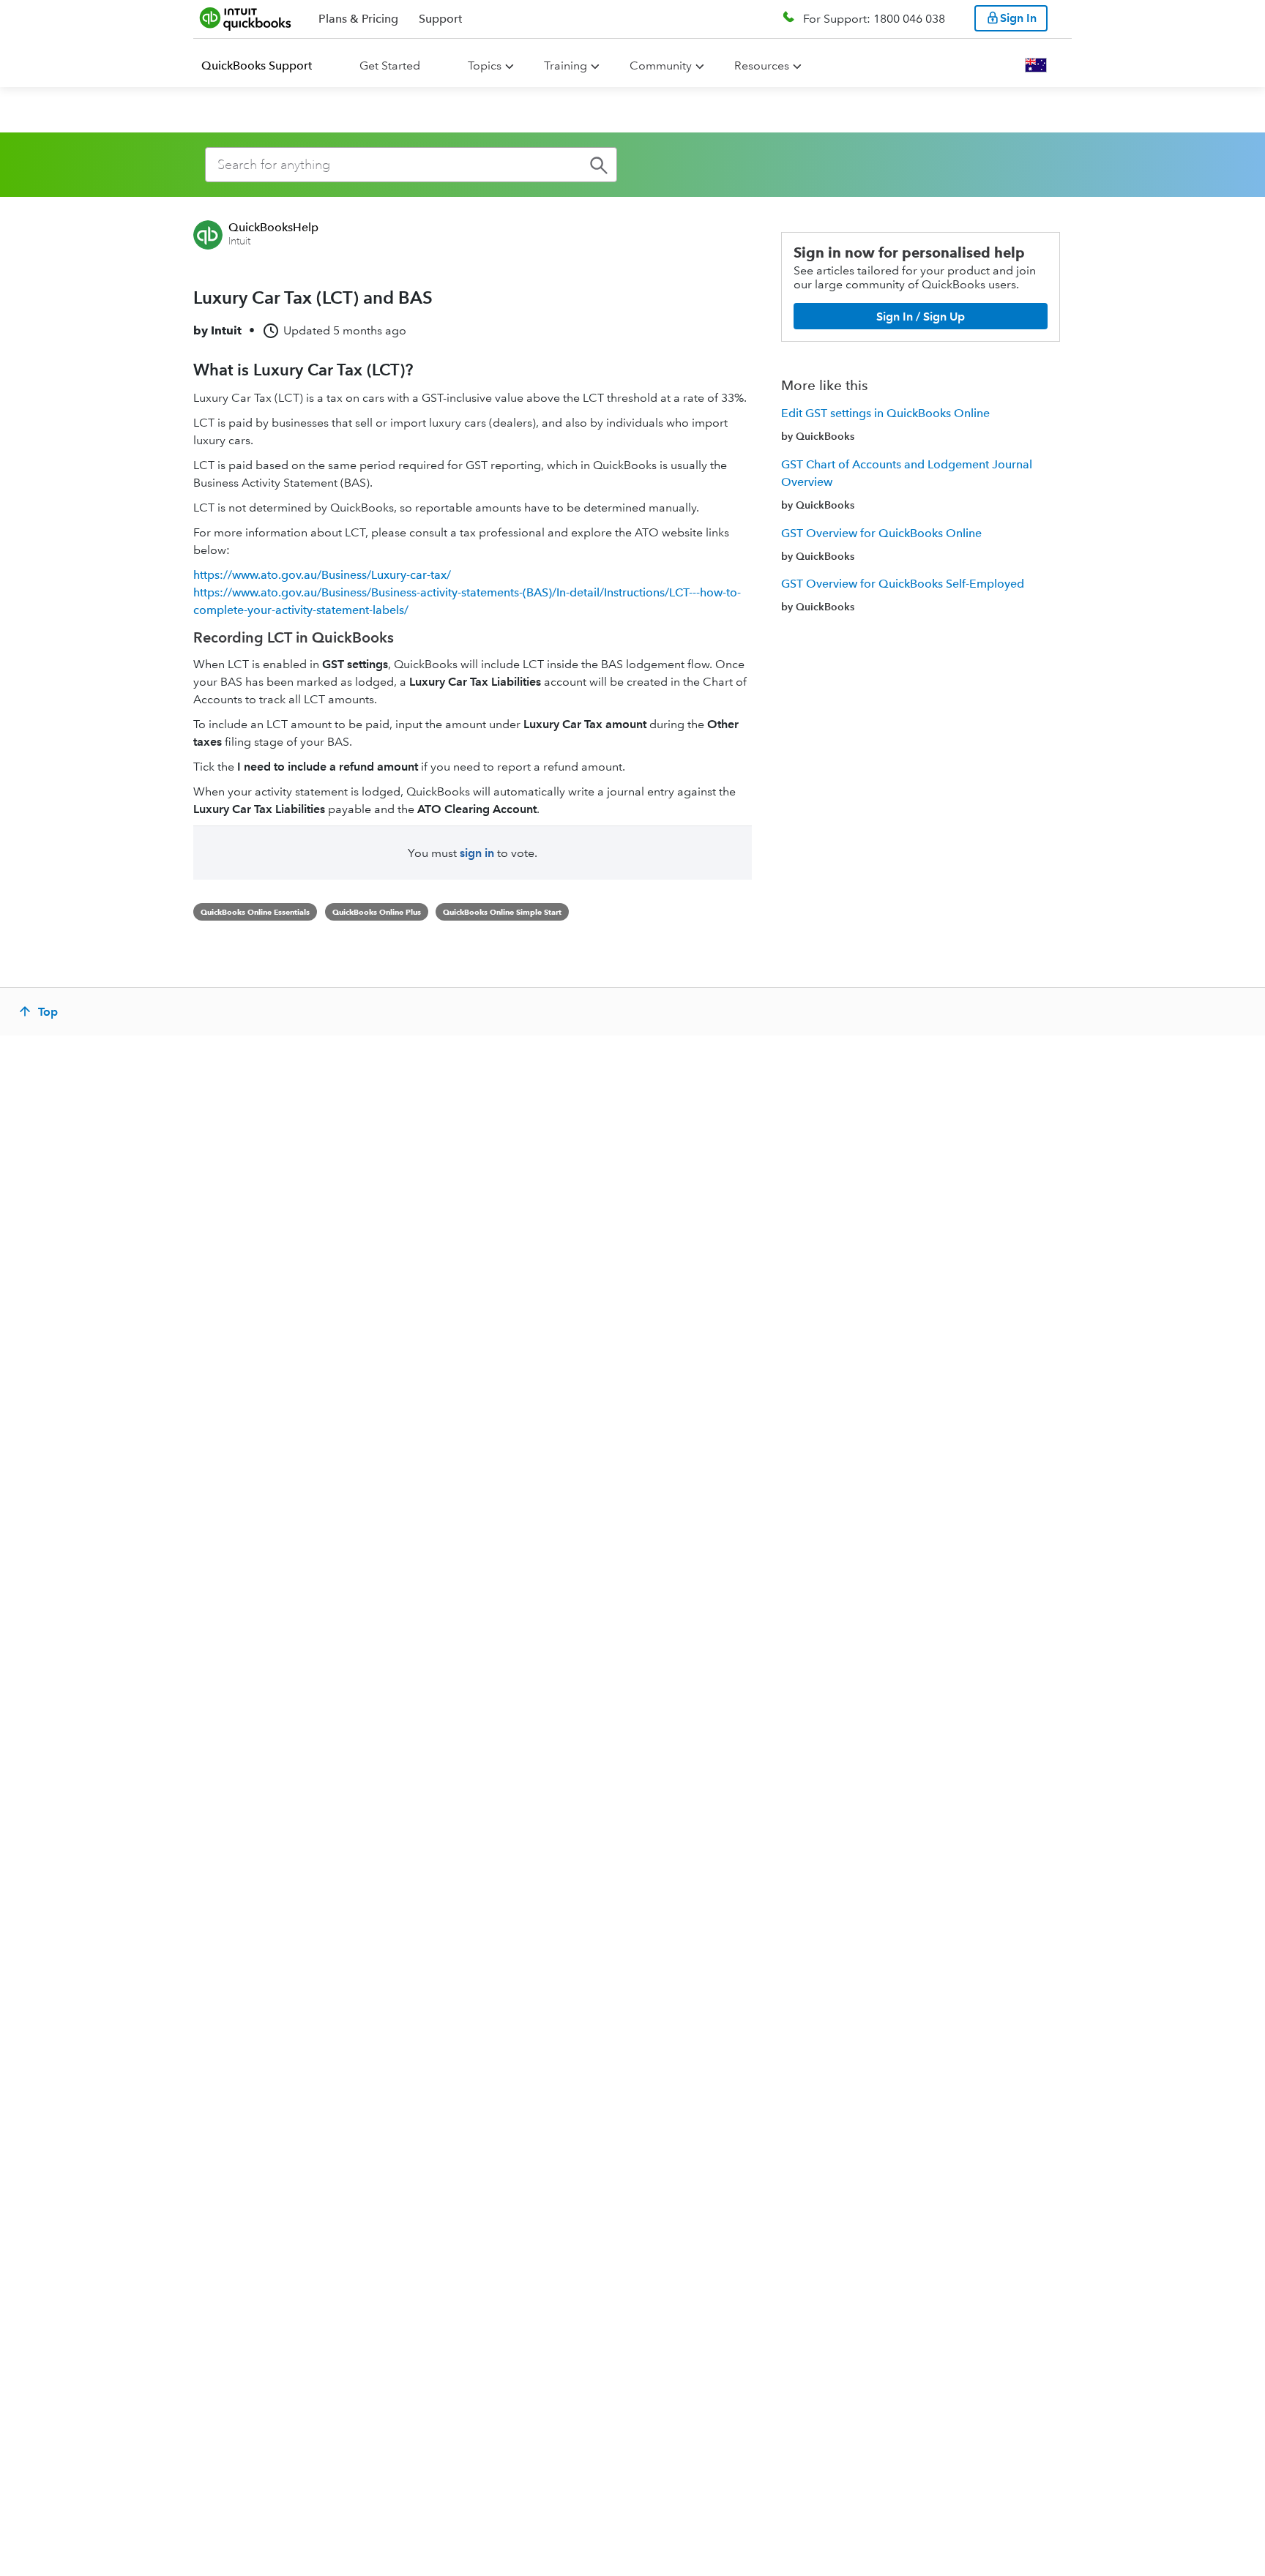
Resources (762, 65)
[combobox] (411, 165)
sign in (477, 853)
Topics (485, 65)
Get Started (390, 65)
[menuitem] (265, 66)
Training (566, 65)
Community (661, 65)
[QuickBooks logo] (246, 18)
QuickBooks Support (257, 65)
